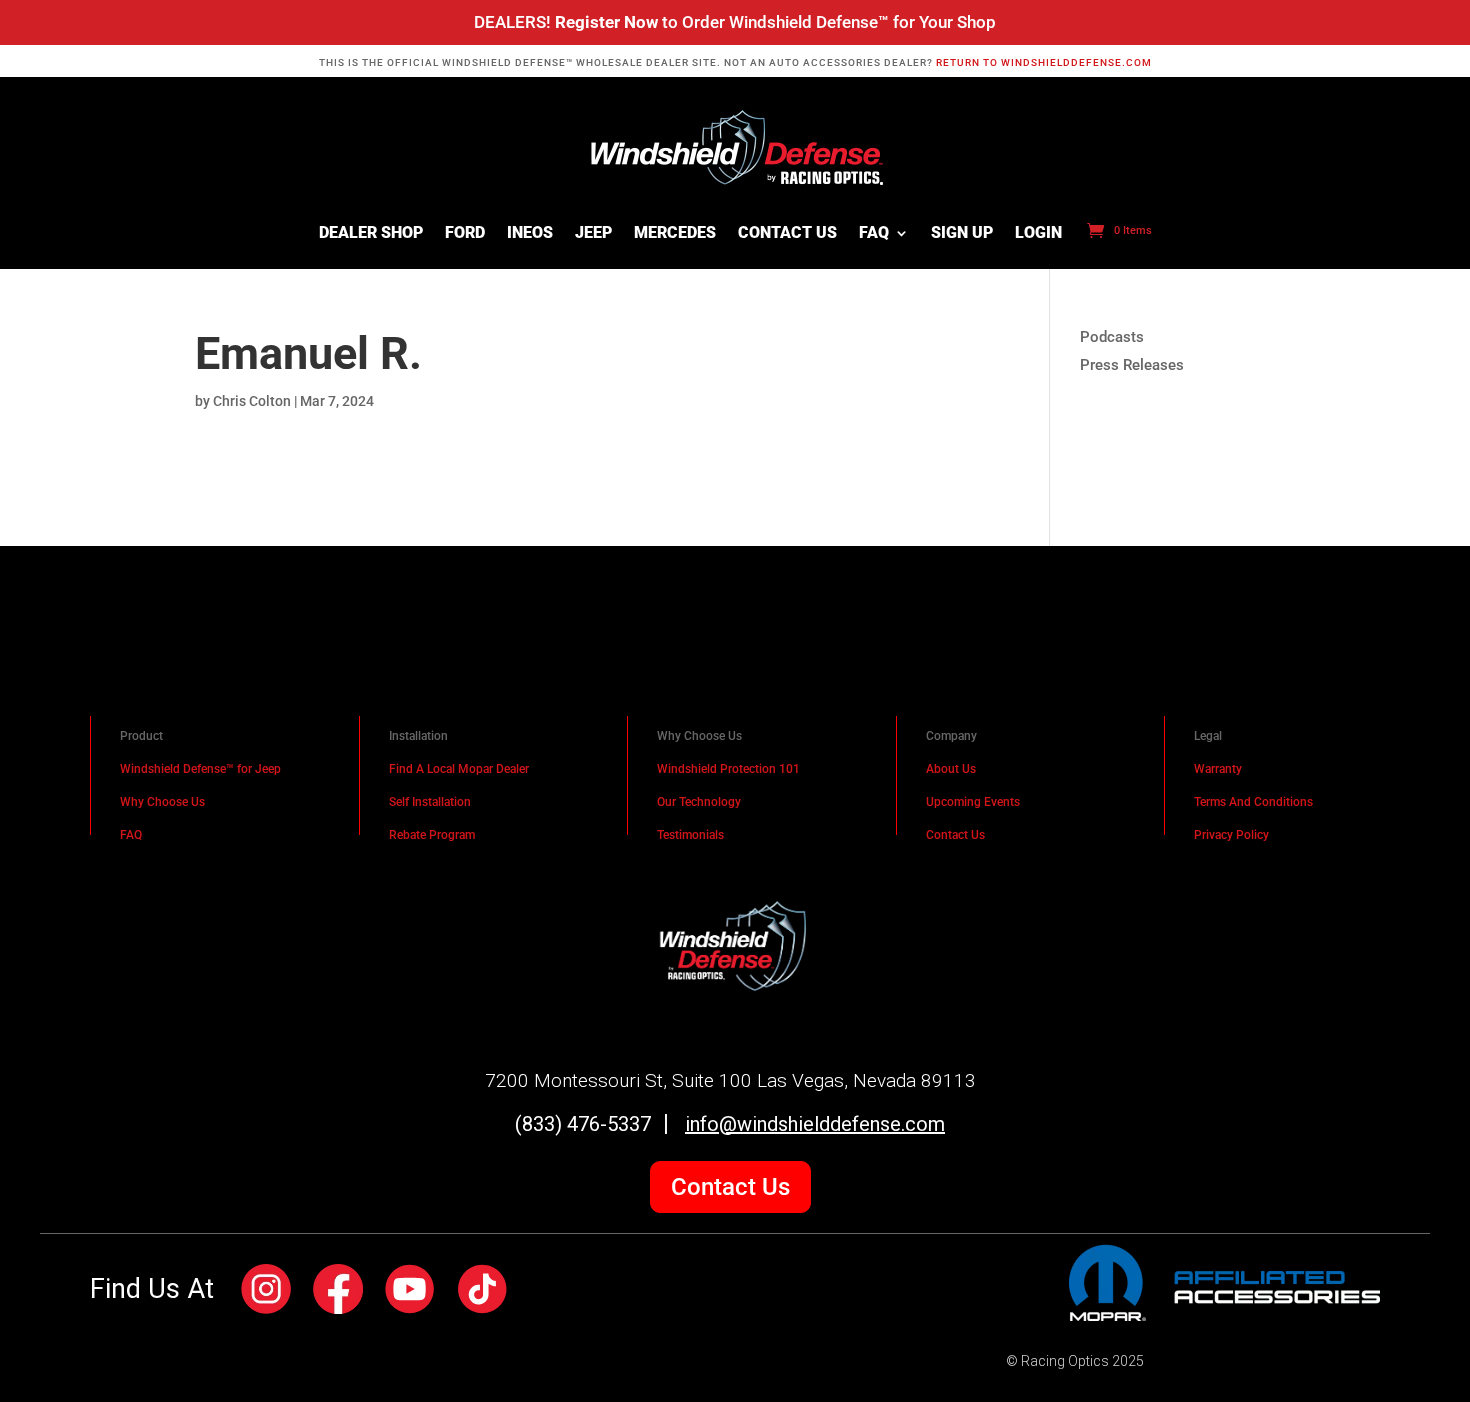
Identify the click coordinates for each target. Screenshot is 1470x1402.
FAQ (874, 234)
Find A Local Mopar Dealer (459, 769)
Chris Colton (252, 401)
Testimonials (690, 835)
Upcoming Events (973, 802)
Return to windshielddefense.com (1044, 62)
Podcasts (1112, 337)
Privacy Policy (1231, 835)
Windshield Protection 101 (728, 769)
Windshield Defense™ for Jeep (200, 769)
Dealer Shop (371, 234)
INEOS (530, 234)
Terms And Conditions (1253, 802)
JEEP (593, 234)
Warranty (1218, 769)
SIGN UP (962, 234)
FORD (465, 234)
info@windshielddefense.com (815, 1124)
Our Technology (699, 802)
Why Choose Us (162, 802)
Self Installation (430, 802)
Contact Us (787, 234)
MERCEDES (675, 234)
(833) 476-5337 (583, 1124)
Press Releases (1132, 365)
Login (1038, 234)
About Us (951, 769)
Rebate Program (432, 835)
